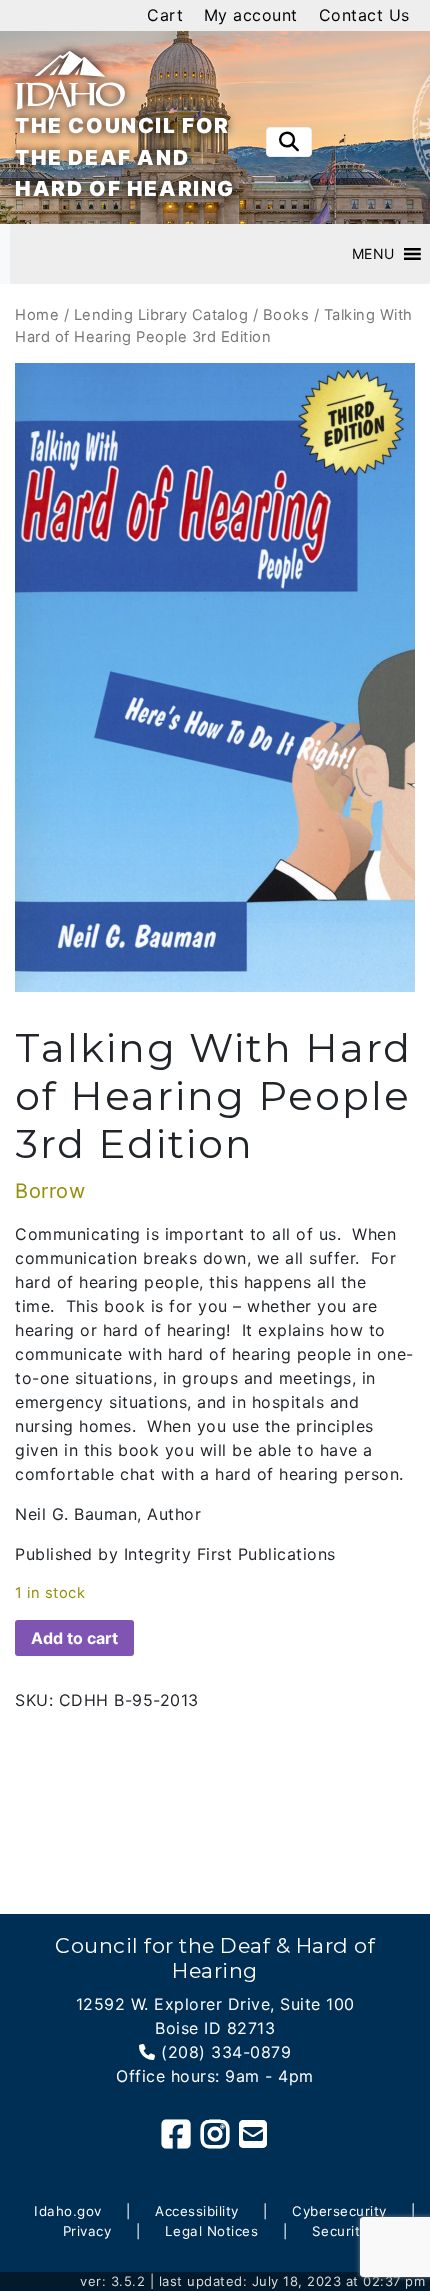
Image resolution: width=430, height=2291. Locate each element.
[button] (373, 254)
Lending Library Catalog (161, 315)
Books (286, 315)
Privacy (87, 2231)
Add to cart (74, 1638)
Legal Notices (212, 2231)
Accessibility (197, 2211)
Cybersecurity (339, 2211)
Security (340, 2231)
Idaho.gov (68, 2211)
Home (37, 315)
